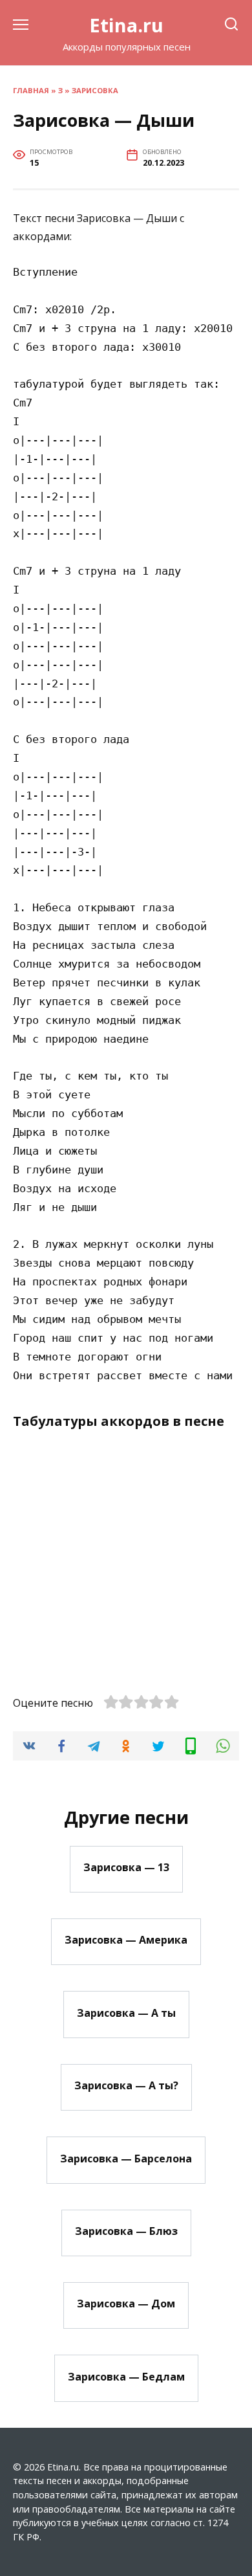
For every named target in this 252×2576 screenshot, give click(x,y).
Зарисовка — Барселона (126, 2158)
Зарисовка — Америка (126, 1940)
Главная (31, 90)
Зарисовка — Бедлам (126, 2376)
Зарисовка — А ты (126, 2012)
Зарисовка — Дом (126, 2304)
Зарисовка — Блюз (126, 2231)
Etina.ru (126, 25)
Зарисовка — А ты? (126, 2085)
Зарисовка (95, 90)
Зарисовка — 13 (126, 1867)
